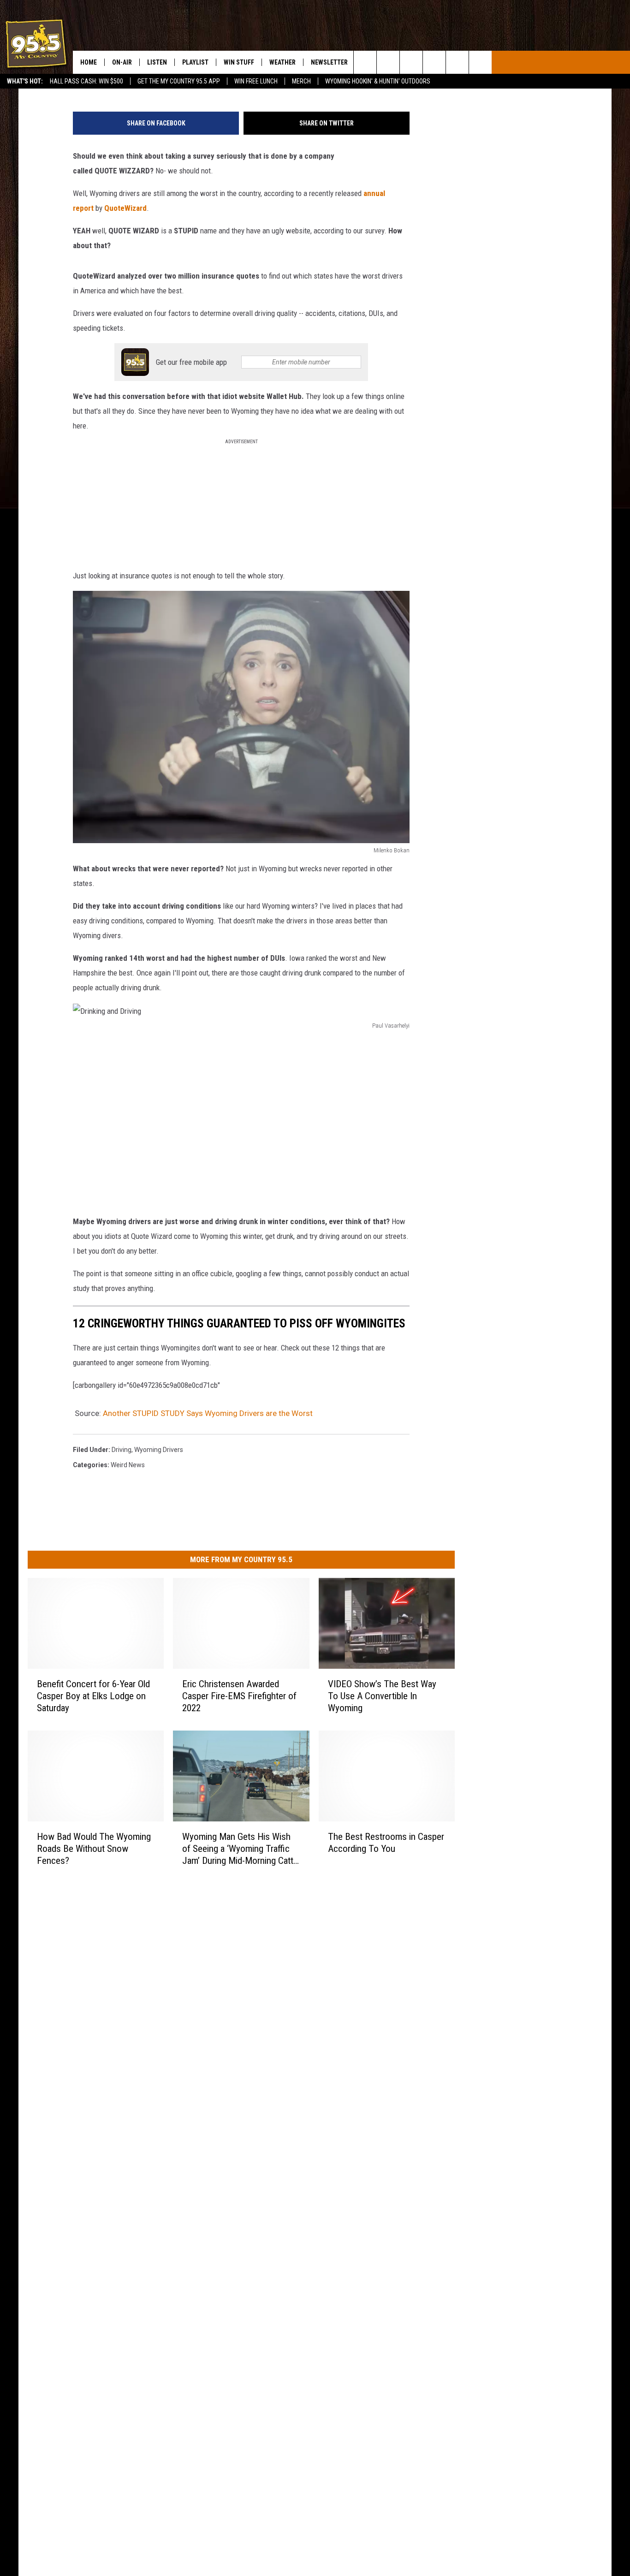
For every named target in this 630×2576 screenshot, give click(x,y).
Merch (301, 81)
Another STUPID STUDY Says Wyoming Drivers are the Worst (208, 1413)
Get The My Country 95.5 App (179, 81)
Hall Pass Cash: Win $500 (86, 81)
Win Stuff (239, 62)
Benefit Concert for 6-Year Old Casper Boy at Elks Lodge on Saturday (93, 1696)
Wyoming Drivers (159, 1450)
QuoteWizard (125, 208)
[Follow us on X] (457, 62)
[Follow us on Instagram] (434, 62)
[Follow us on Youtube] (480, 62)
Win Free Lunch (256, 81)
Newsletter (329, 62)
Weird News (128, 1465)
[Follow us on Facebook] (411, 62)
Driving (122, 1450)
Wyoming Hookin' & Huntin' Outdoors (378, 81)
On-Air (122, 62)
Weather (282, 62)
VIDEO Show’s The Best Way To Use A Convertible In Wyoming (382, 1696)
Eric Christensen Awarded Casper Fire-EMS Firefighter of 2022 (239, 1696)
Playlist (195, 62)
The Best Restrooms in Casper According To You (386, 1843)
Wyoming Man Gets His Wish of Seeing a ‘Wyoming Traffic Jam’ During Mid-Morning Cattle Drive (241, 1849)
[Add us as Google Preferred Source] (388, 62)
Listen (157, 62)
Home (89, 62)
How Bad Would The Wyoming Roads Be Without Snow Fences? (94, 1849)
